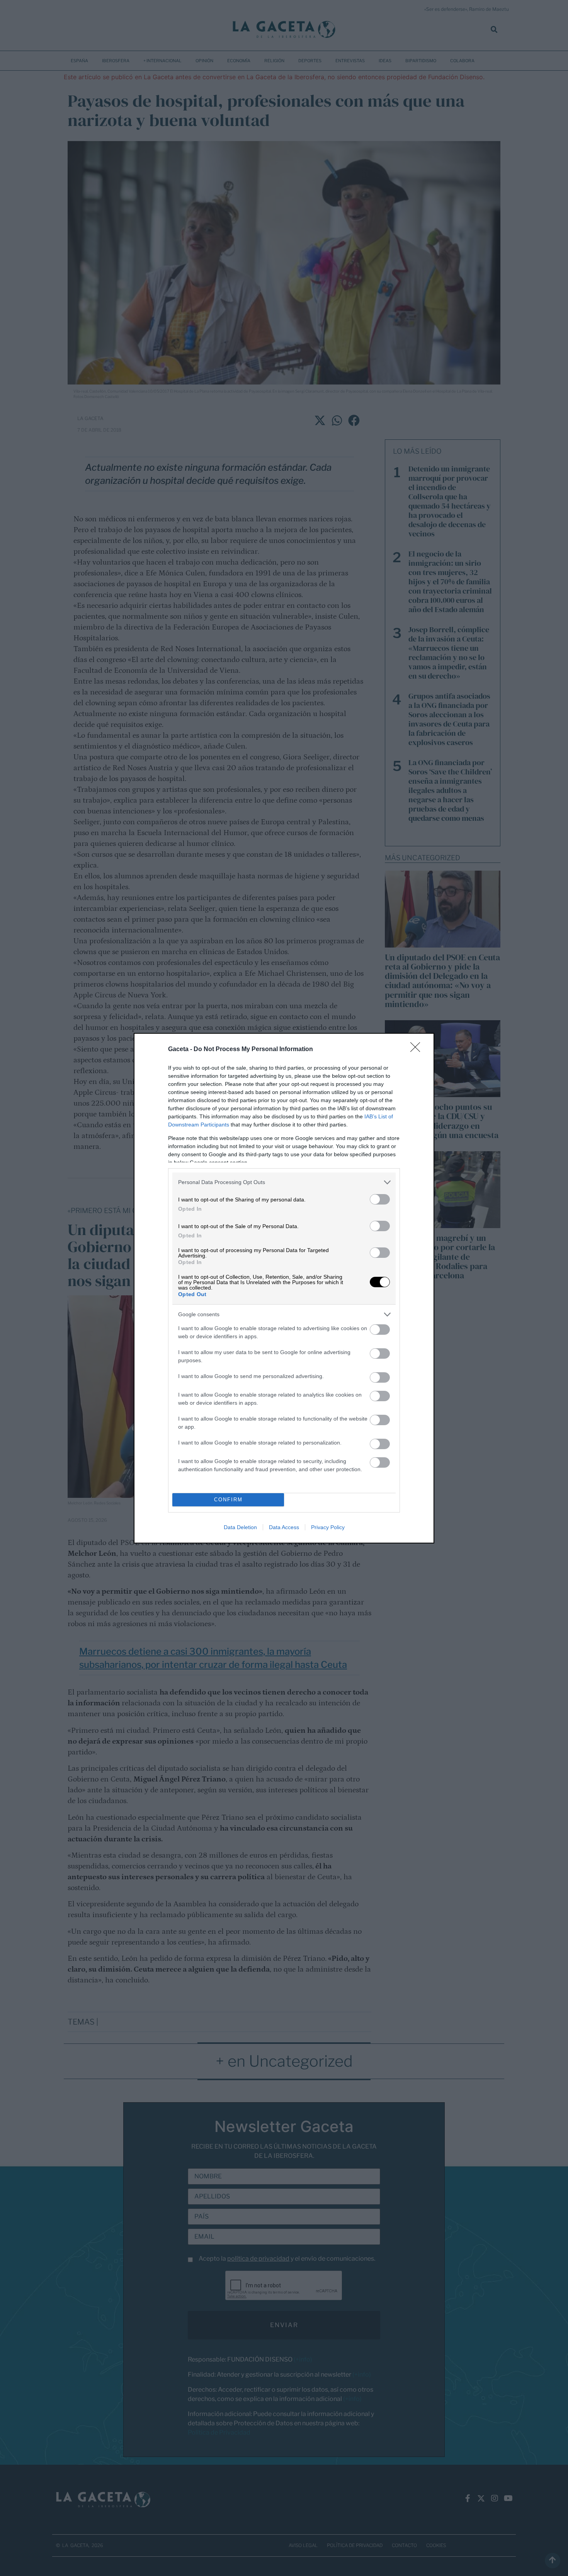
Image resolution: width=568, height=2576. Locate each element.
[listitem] (284, 1182)
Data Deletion (240, 1527)
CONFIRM (228, 1500)
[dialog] (284, 1288)
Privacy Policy (328, 1527)
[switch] (380, 1199)
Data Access (284, 1527)
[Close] (418, 1050)
